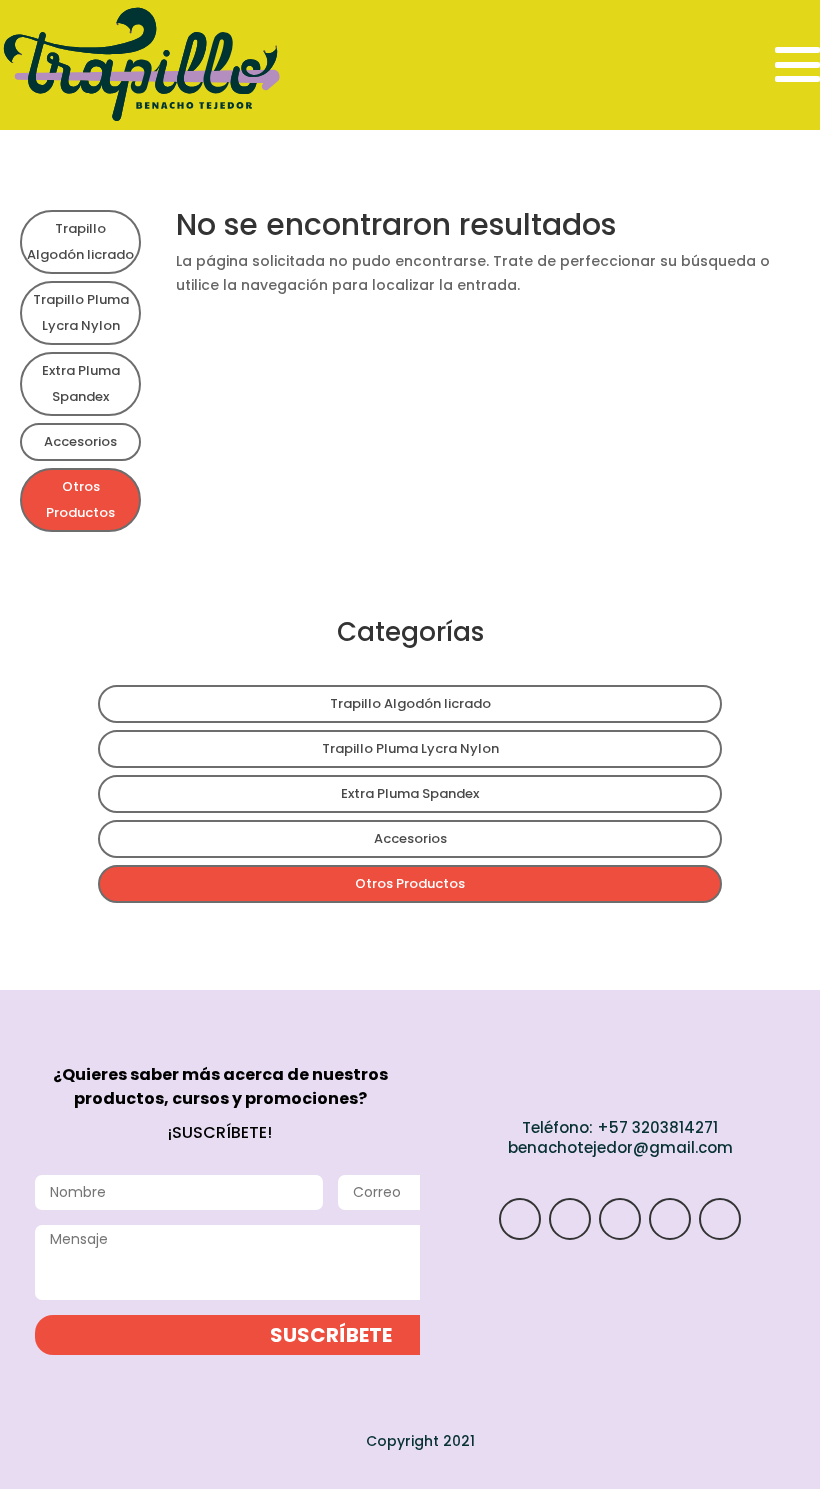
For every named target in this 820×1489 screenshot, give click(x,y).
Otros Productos (80, 499)
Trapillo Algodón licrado (80, 241)
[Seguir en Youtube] (720, 1219)
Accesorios (80, 441)
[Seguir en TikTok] (620, 1219)
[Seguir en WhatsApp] (570, 1219)
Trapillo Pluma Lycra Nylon (81, 312)
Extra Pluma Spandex (81, 383)
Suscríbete (331, 1335)
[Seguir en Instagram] (520, 1219)
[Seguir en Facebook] (670, 1219)
